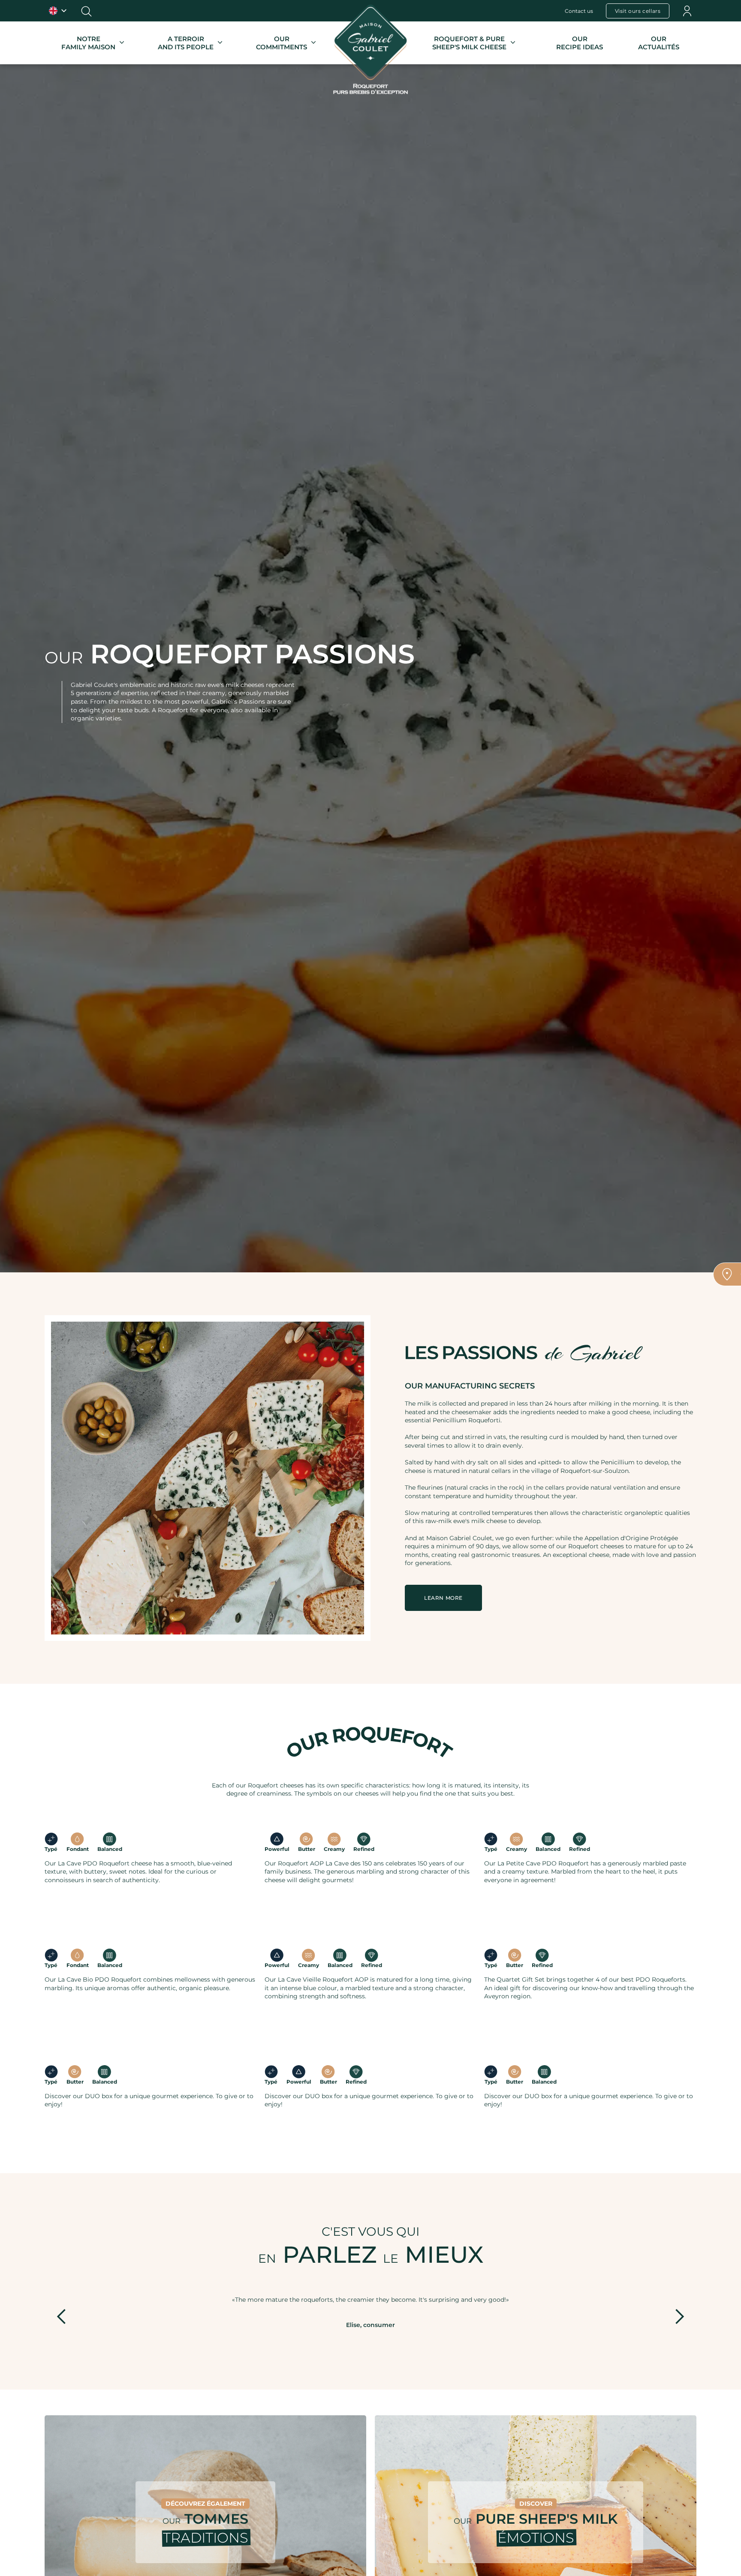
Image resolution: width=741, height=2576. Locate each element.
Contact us (579, 11)
